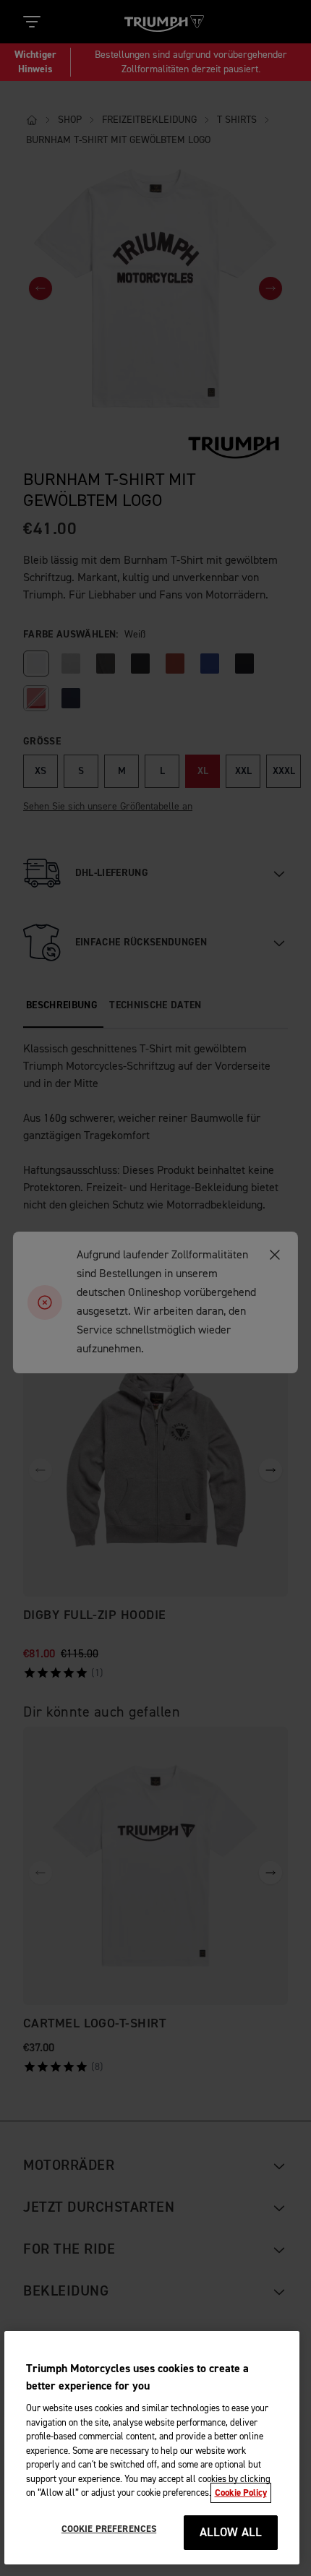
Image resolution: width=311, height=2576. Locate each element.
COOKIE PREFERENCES (109, 2529)
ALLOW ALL (231, 2533)
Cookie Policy (241, 2493)
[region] (152, 2448)
